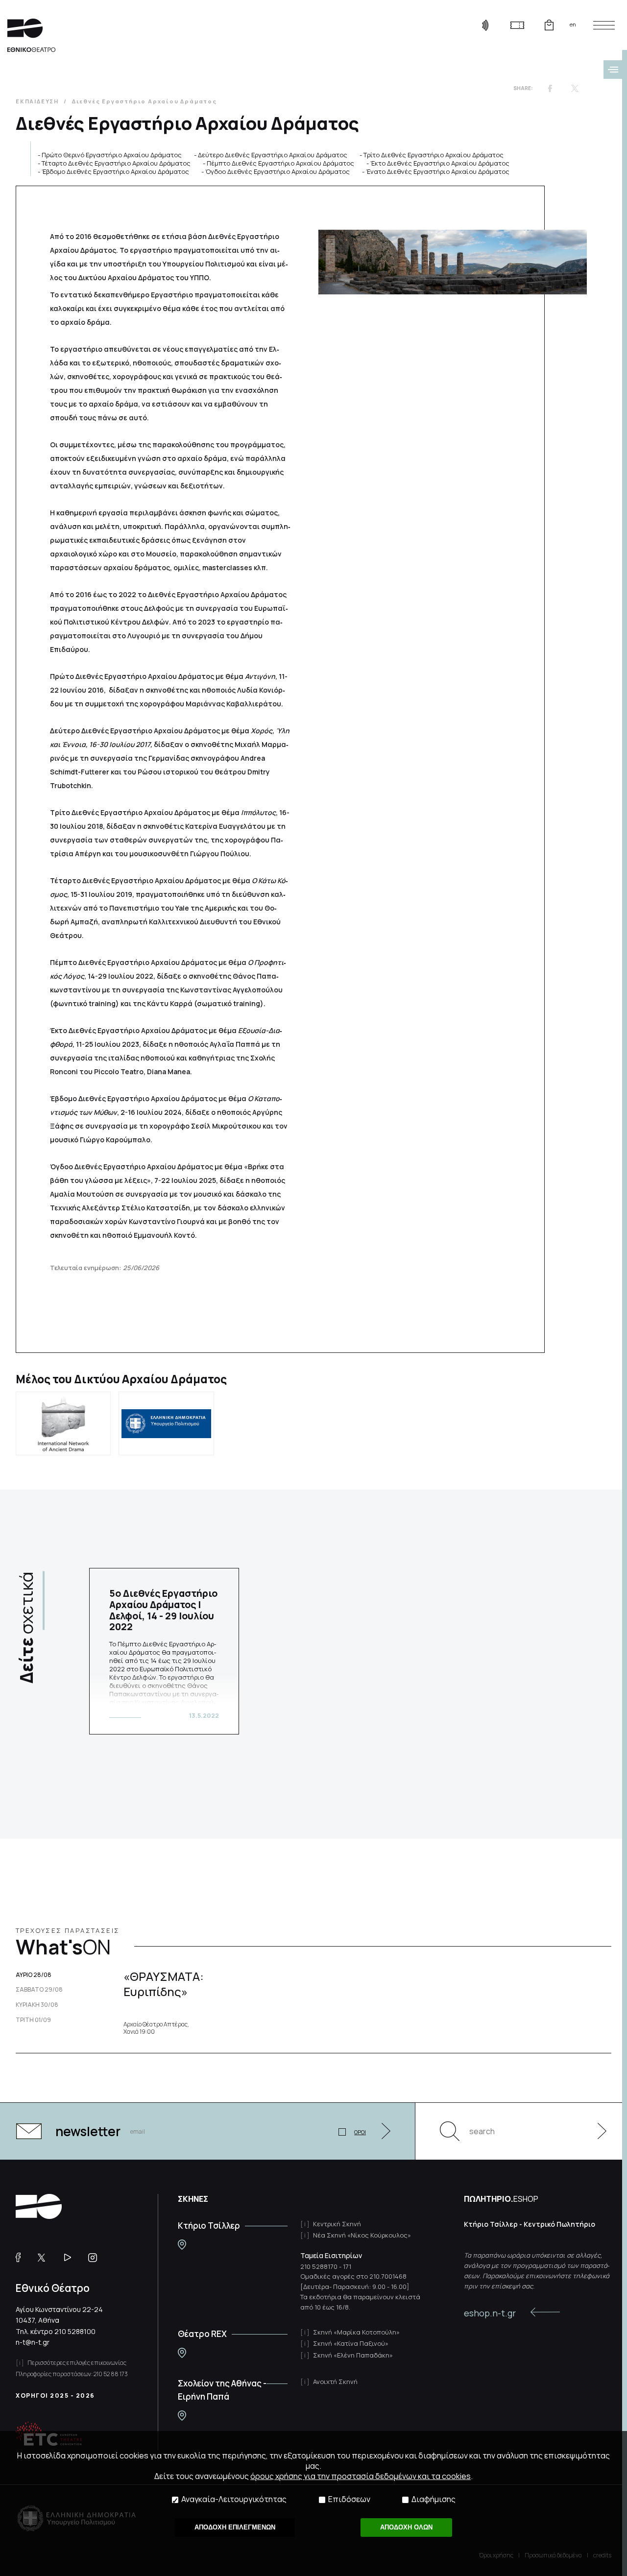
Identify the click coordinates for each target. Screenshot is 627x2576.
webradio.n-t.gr (485, 25)
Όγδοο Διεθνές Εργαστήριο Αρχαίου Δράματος (277, 171)
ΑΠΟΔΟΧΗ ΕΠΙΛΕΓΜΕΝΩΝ (235, 2527)
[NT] (182, 2245)
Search (450, 2131)
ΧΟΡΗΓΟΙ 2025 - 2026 (55, 2395)
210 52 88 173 (111, 2374)
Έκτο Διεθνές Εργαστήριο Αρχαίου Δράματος (440, 163)
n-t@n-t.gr (33, 2342)
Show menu (613, 70)
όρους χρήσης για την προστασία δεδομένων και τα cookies (361, 2476)
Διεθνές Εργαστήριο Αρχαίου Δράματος (145, 101)
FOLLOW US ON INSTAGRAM (96, 2258)
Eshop (549, 25)
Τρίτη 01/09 (33, 2020)
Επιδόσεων (349, 2499)
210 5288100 (75, 2331)
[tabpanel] (164, 1651)
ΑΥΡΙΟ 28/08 (34, 1975)
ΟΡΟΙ (360, 2132)
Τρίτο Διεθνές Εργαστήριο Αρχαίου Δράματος (434, 155)
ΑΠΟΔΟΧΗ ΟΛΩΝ (406, 2527)
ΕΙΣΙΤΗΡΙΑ (517, 25)
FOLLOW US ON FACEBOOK (22, 2258)
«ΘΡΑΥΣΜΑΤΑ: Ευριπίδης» (164, 1984)
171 (347, 2266)
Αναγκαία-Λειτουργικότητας (234, 2499)
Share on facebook (550, 88)
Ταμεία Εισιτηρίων (331, 2255)
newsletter (88, 2131)
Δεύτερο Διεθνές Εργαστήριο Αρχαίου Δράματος (273, 155)
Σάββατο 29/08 (39, 1990)
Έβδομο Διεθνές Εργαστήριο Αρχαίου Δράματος (115, 171)
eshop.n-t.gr (490, 2313)
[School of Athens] (182, 2416)
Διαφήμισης (434, 2499)
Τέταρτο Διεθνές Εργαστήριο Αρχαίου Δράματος (116, 163)
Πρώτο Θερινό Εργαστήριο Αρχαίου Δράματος (112, 155)
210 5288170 (319, 2266)
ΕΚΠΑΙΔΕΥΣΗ (37, 101)
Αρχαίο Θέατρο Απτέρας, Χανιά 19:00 (156, 2028)
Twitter (575, 88)
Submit (597, 2131)
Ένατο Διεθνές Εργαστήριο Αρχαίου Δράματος (438, 171)
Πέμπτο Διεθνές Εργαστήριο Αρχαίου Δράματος (280, 163)
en (573, 24)
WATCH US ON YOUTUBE (71, 2258)
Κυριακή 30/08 (37, 2005)
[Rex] (182, 2353)
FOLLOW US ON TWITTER (46, 2258)
